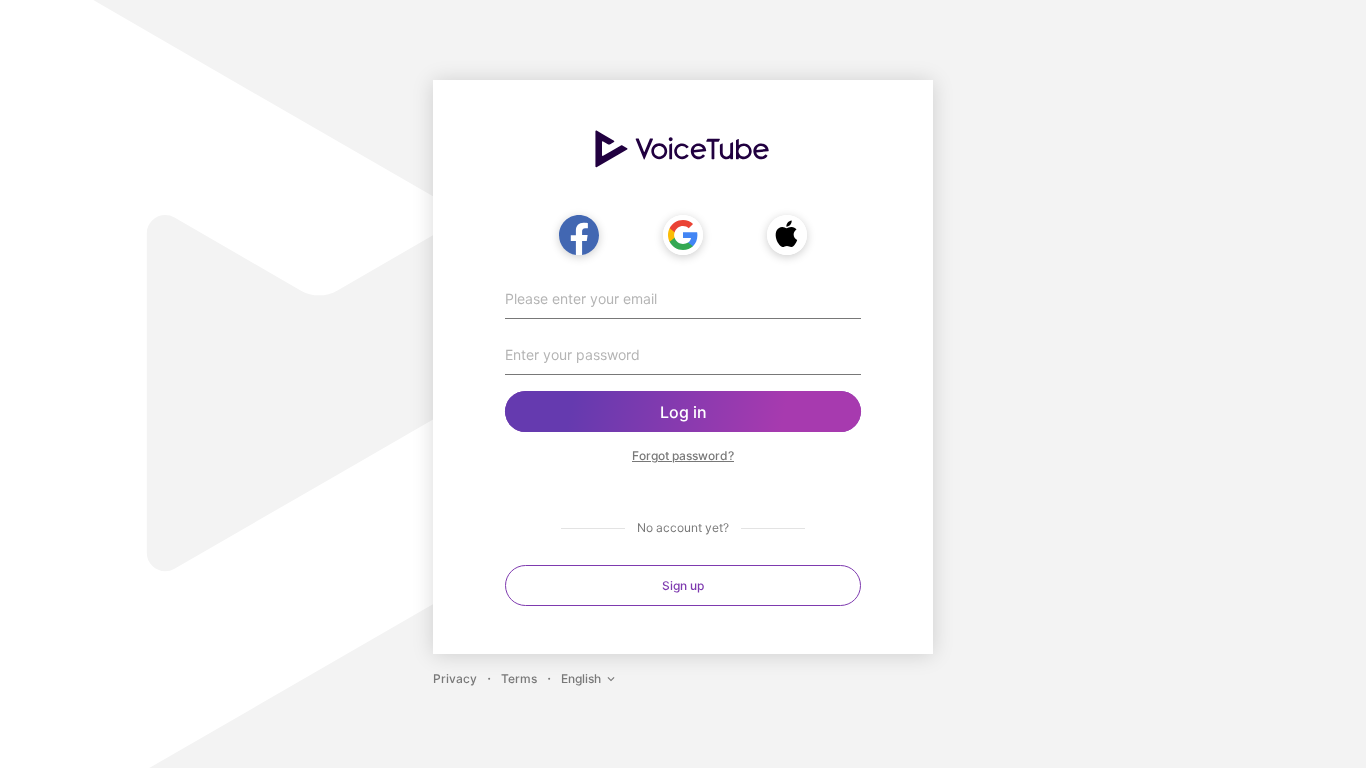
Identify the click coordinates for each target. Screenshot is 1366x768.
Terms (519, 678)
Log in (683, 412)
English (581, 678)
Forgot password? (683, 455)
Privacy (455, 678)
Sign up (683, 585)
